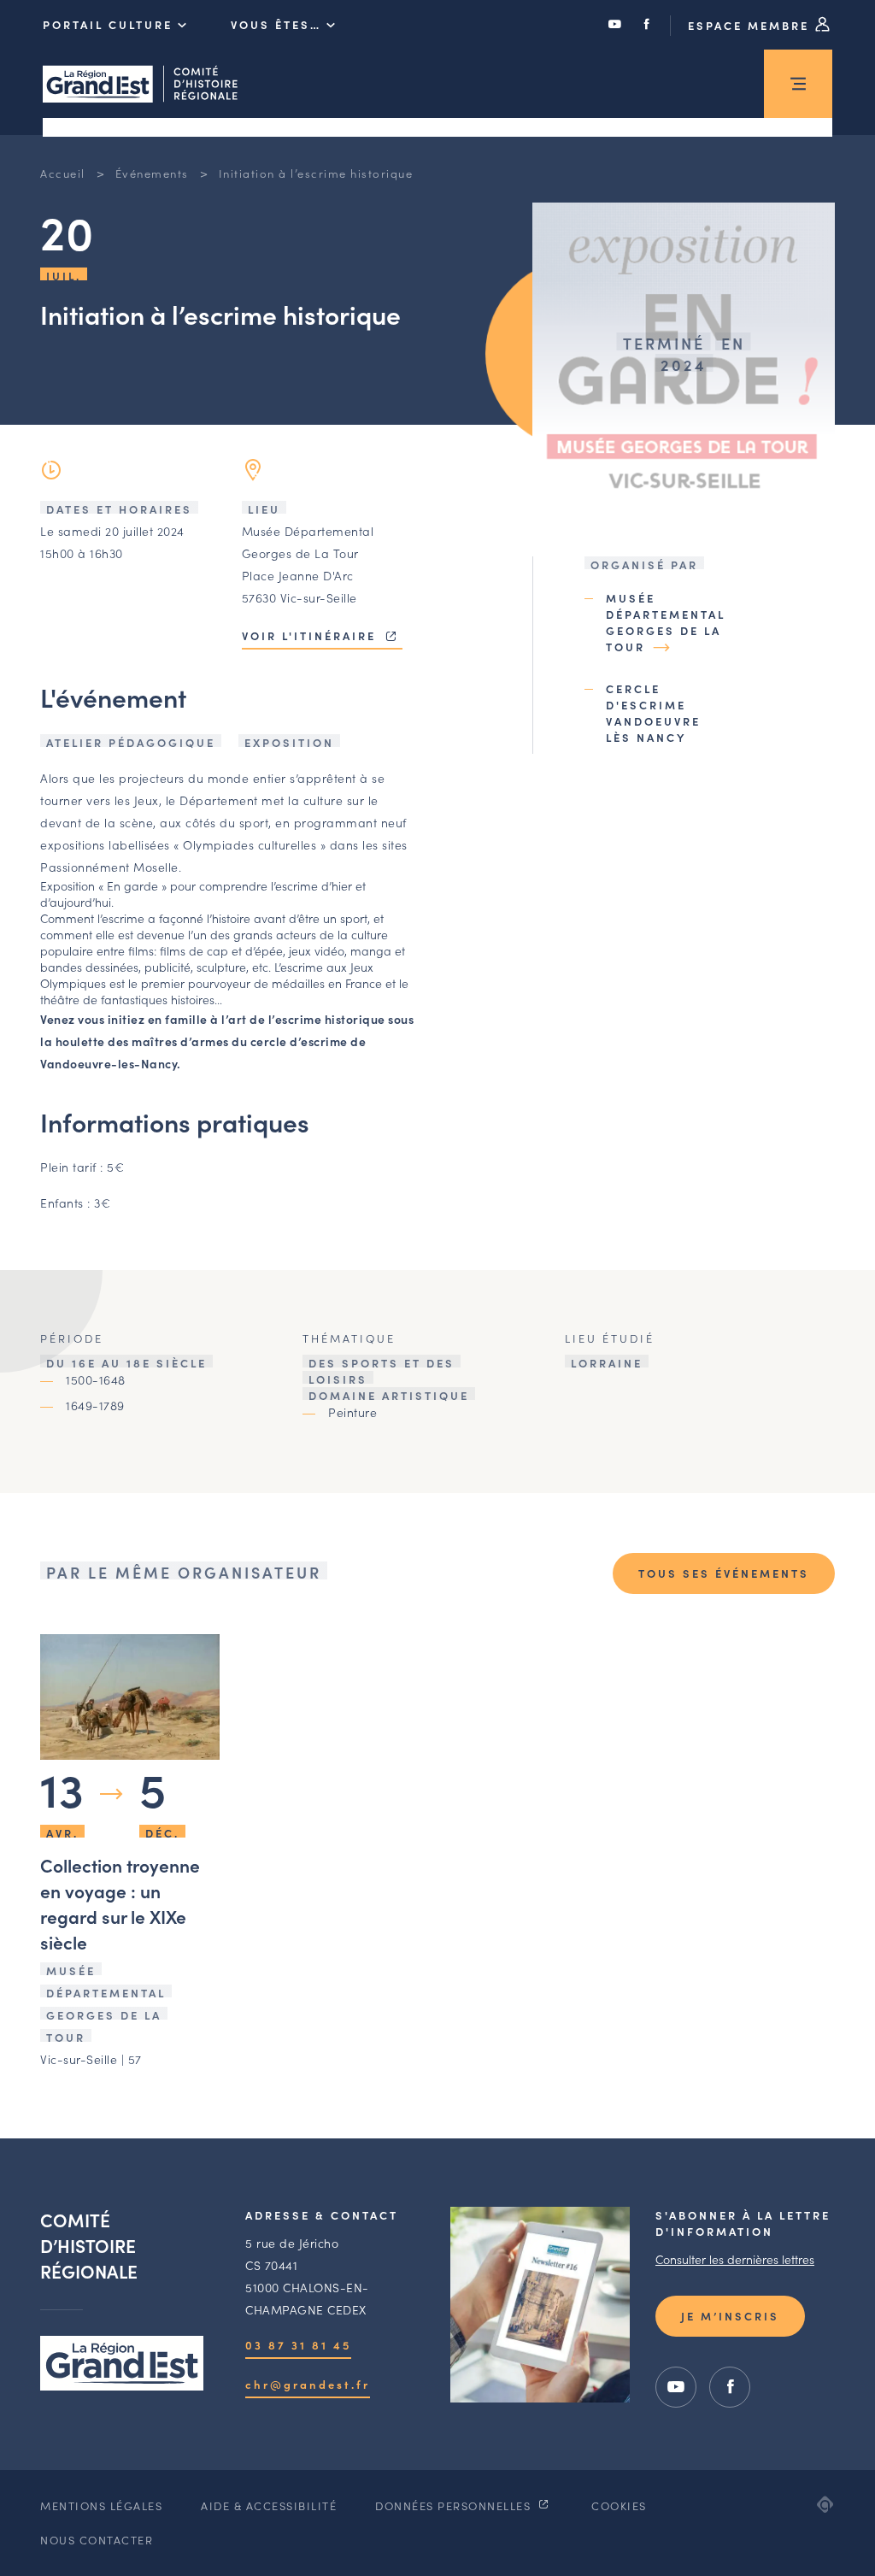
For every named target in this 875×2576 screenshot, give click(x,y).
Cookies (619, 2505)
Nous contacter (97, 2540)
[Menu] (798, 84)
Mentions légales (101, 2505)
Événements (152, 173)
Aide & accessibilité (269, 2505)
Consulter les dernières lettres (735, 2259)
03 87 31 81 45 (298, 2345)
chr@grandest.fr (308, 2384)
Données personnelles (455, 2505)
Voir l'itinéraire (311, 635)
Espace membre (751, 25)
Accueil (63, 173)
